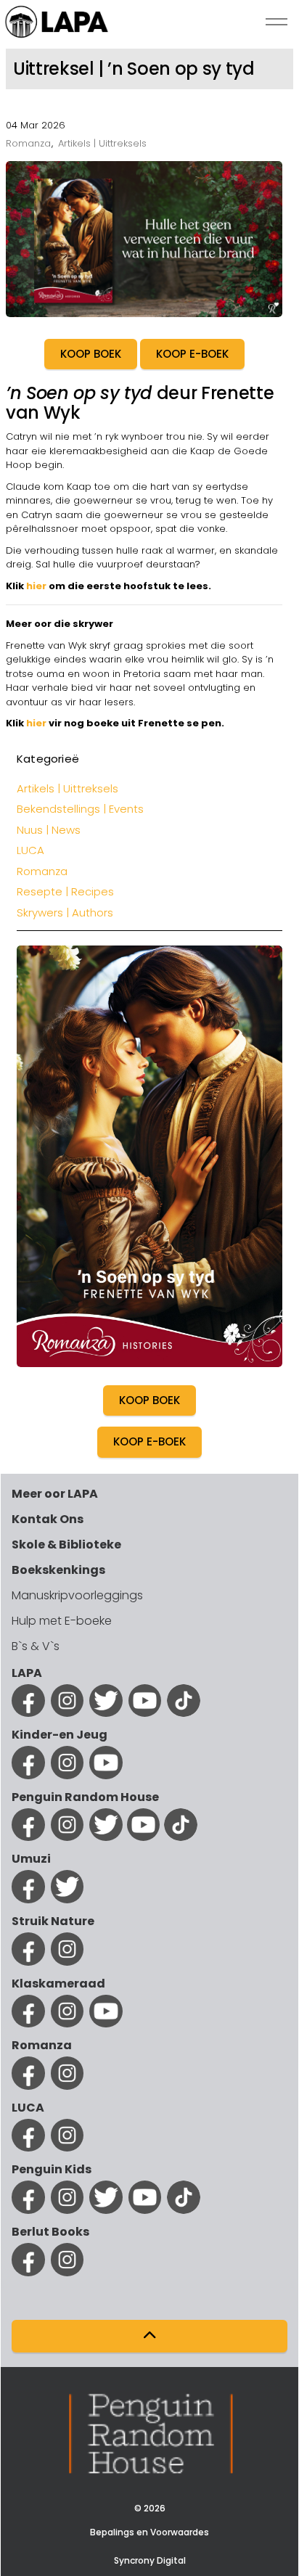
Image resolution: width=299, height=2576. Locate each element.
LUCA (30, 850)
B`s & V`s (36, 1646)
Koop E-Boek (192, 354)
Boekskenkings (58, 1570)
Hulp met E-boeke (62, 1621)
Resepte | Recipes (65, 891)
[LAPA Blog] (57, 22)
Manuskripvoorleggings (77, 1595)
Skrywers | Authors (65, 912)
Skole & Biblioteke (66, 1545)
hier (36, 586)
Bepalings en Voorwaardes (149, 2532)
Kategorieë (48, 759)
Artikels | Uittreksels (102, 143)
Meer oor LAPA (55, 1494)
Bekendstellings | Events (80, 809)
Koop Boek (91, 354)
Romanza (28, 143)
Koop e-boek (149, 1441)
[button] (149, 2336)
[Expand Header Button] (277, 22)
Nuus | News (49, 830)
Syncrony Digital (150, 2560)
